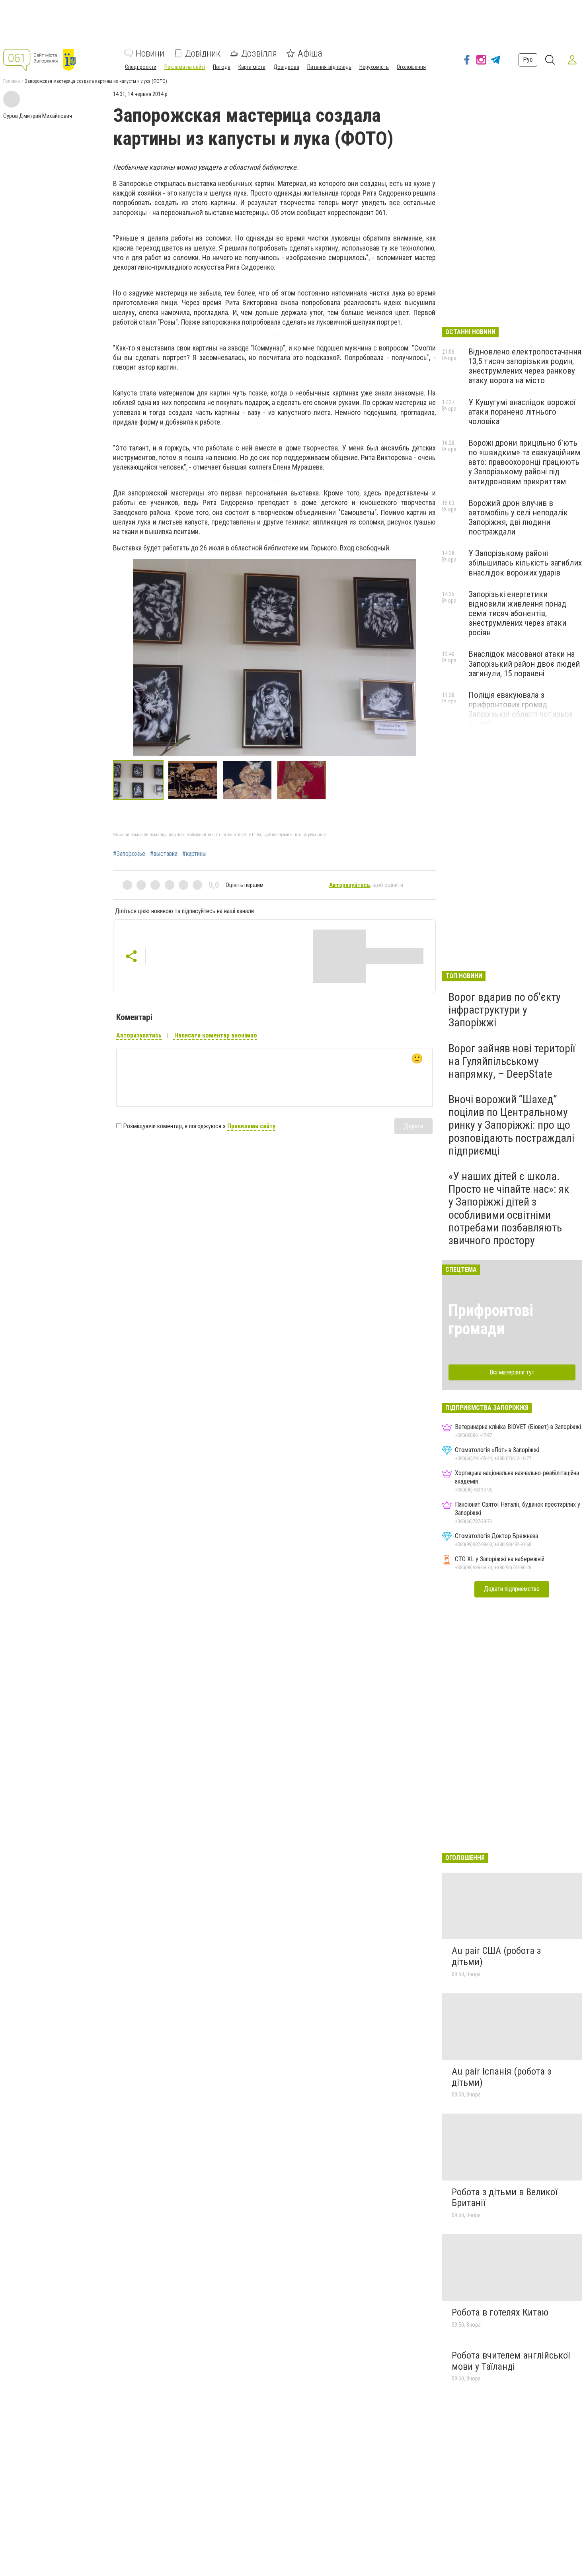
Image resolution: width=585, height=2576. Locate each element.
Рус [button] (528, 60)
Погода (222, 67)
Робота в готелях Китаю (500, 2312)
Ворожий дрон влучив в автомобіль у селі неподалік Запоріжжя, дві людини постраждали (518, 517)
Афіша (310, 53)
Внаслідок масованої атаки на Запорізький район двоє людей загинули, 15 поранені (524, 664)
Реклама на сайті (185, 67)
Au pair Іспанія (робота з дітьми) (501, 2077)
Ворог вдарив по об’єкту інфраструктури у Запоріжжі (505, 1010)
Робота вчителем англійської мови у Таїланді (511, 2361)
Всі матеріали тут (512, 1372)
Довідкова (286, 67)
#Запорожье (129, 854)
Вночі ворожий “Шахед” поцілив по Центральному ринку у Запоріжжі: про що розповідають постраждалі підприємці (511, 1125)
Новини (150, 53)
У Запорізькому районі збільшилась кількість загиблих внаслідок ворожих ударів (525, 563)
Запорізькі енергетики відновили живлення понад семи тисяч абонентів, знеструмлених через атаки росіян (517, 614)
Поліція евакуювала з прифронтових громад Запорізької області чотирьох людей (521, 709)
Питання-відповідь (329, 67)
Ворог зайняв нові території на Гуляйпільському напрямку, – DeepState (512, 1061)
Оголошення (411, 67)
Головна (12, 81)
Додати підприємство (512, 1589)
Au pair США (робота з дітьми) (496, 1956)
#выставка (164, 854)
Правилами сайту (251, 1126)
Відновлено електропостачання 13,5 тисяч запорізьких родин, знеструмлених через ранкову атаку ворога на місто (525, 366)
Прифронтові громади (491, 1320)
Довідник (203, 53)
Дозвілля (259, 53)
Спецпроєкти (141, 67)
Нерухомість (374, 67)
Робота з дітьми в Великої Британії (504, 2198)
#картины (194, 854)
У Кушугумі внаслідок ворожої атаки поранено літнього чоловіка (522, 412)
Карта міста (252, 67)
